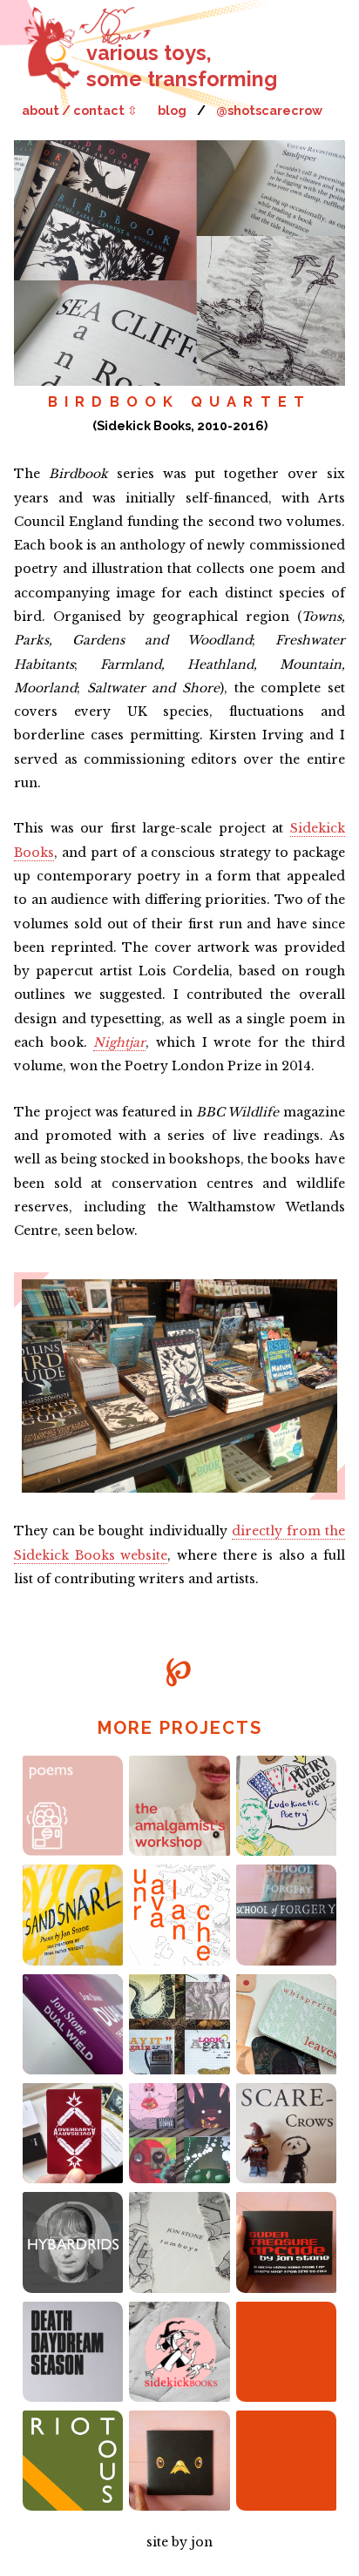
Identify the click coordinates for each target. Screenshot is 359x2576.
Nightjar (119, 1042)
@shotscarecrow (269, 110)
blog (172, 110)
